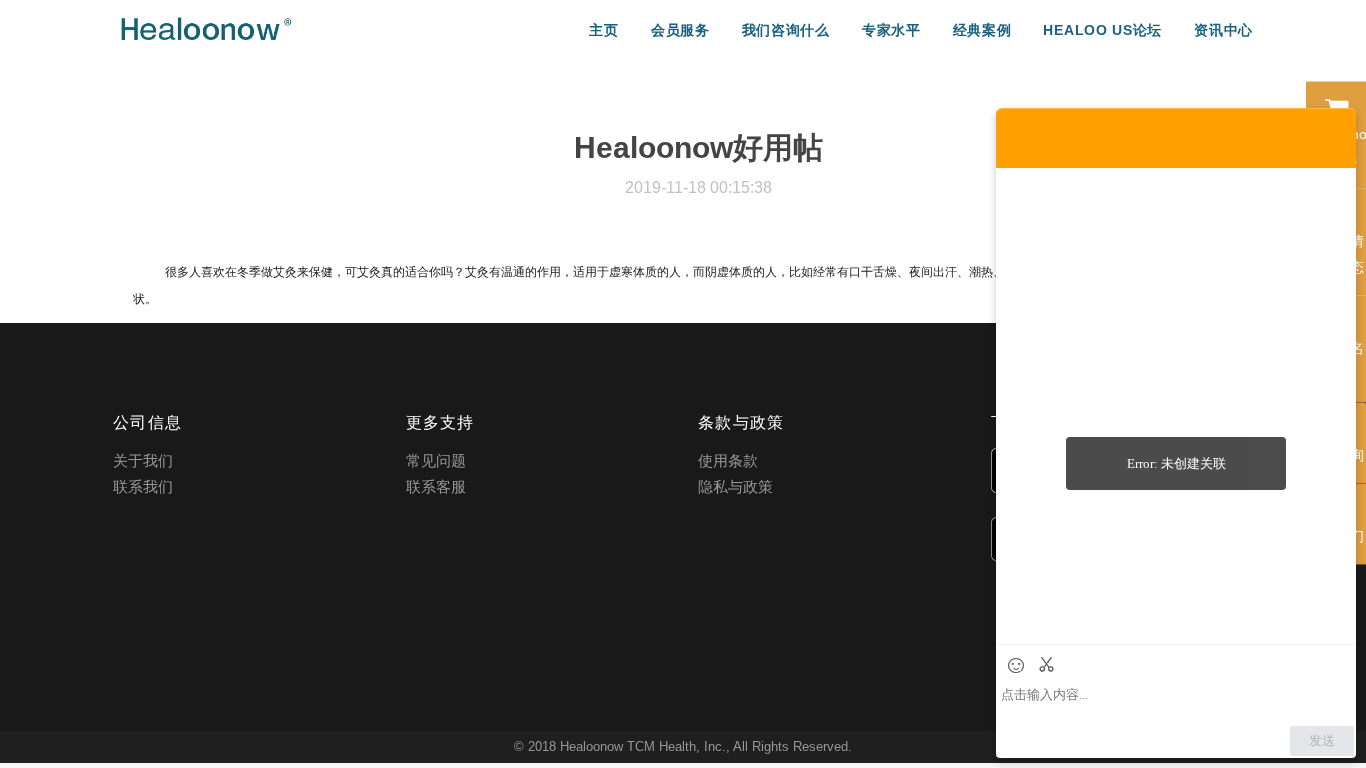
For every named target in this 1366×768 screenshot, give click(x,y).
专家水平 (891, 30)
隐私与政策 (735, 486)
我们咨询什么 (786, 30)
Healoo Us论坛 (1102, 30)
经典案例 (982, 30)
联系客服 (436, 486)
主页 (603, 30)
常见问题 (436, 460)
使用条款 (728, 460)
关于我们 (143, 460)
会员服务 (680, 30)
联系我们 (143, 486)
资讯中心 (1223, 30)
